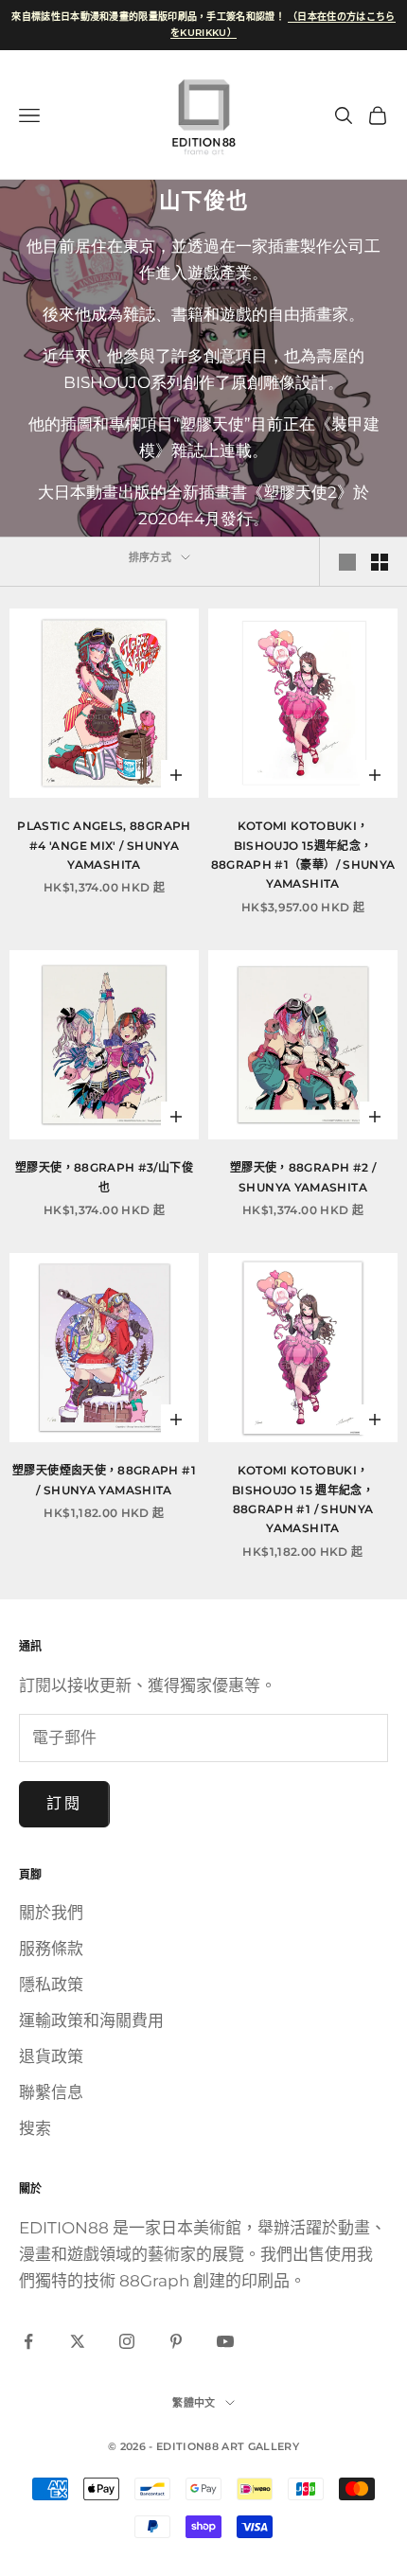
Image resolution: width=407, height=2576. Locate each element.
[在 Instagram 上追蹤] (127, 2341)
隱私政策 (51, 1985)
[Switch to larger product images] (347, 562)
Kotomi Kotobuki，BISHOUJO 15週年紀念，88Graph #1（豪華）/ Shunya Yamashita (303, 855)
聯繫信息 (51, 2092)
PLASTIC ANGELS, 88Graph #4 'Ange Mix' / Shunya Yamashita (104, 845)
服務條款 (51, 1949)
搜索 (35, 2128)
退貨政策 (51, 2056)
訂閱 (64, 1803)
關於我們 (51, 1913)
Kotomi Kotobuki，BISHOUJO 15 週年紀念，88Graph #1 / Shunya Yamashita (303, 1499)
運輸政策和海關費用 (91, 2020)
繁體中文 (194, 2403)
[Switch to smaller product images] (380, 562)
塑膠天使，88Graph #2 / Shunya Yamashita (303, 1177)
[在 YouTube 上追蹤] (225, 2341)
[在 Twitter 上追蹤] (78, 2341)
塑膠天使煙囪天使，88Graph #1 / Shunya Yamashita (104, 1480)
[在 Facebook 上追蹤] (28, 2341)
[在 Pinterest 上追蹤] (176, 2341)
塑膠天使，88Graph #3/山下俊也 (104, 1177)
